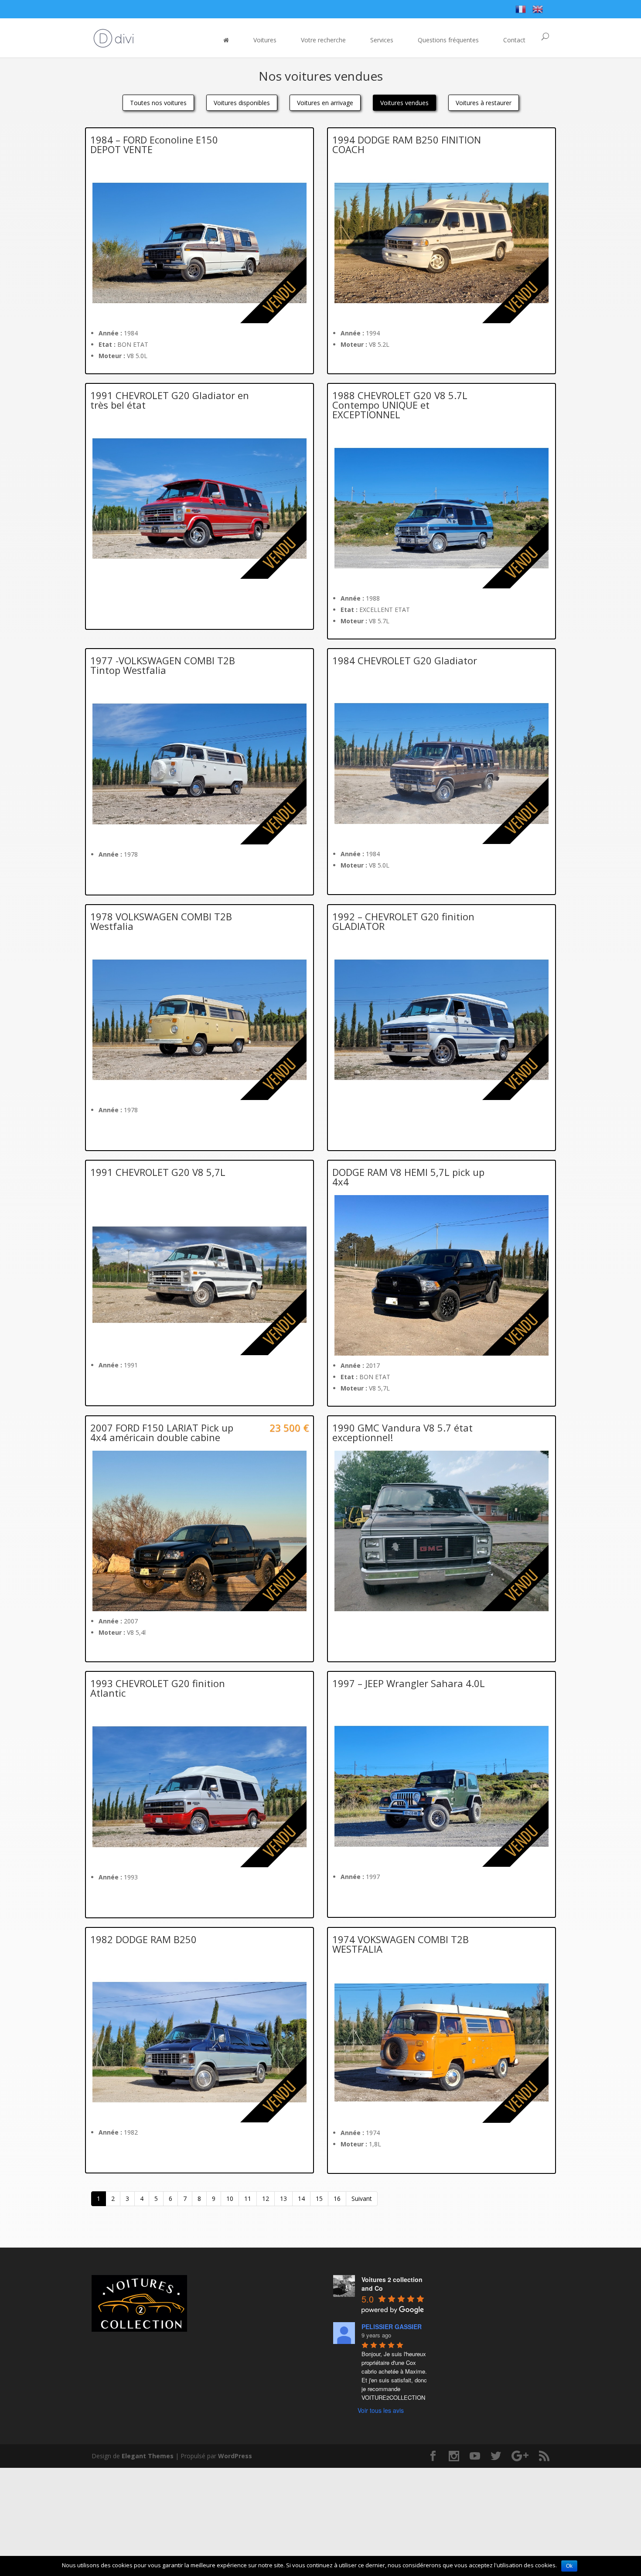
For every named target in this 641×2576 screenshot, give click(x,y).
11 (248, 2198)
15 (319, 2198)
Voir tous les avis (381, 2410)
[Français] (521, 11)
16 (337, 2198)
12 (266, 2198)
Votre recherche (323, 40)
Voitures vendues (404, 103)
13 (283, 2198)
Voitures (265, 40)
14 (301, 2198)
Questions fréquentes (448, 40)
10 (230, 2198)
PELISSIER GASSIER (392, 2327)
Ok (569, 2566)
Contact (514, 40)
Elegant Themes (148, 2456)
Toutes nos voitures (158, 103)
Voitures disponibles (242, 103)
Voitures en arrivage (325, 103)
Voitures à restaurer (484, 103)
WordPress (235, 2456)
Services (382, 40)
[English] (538, 11)
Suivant (362, 2198)
